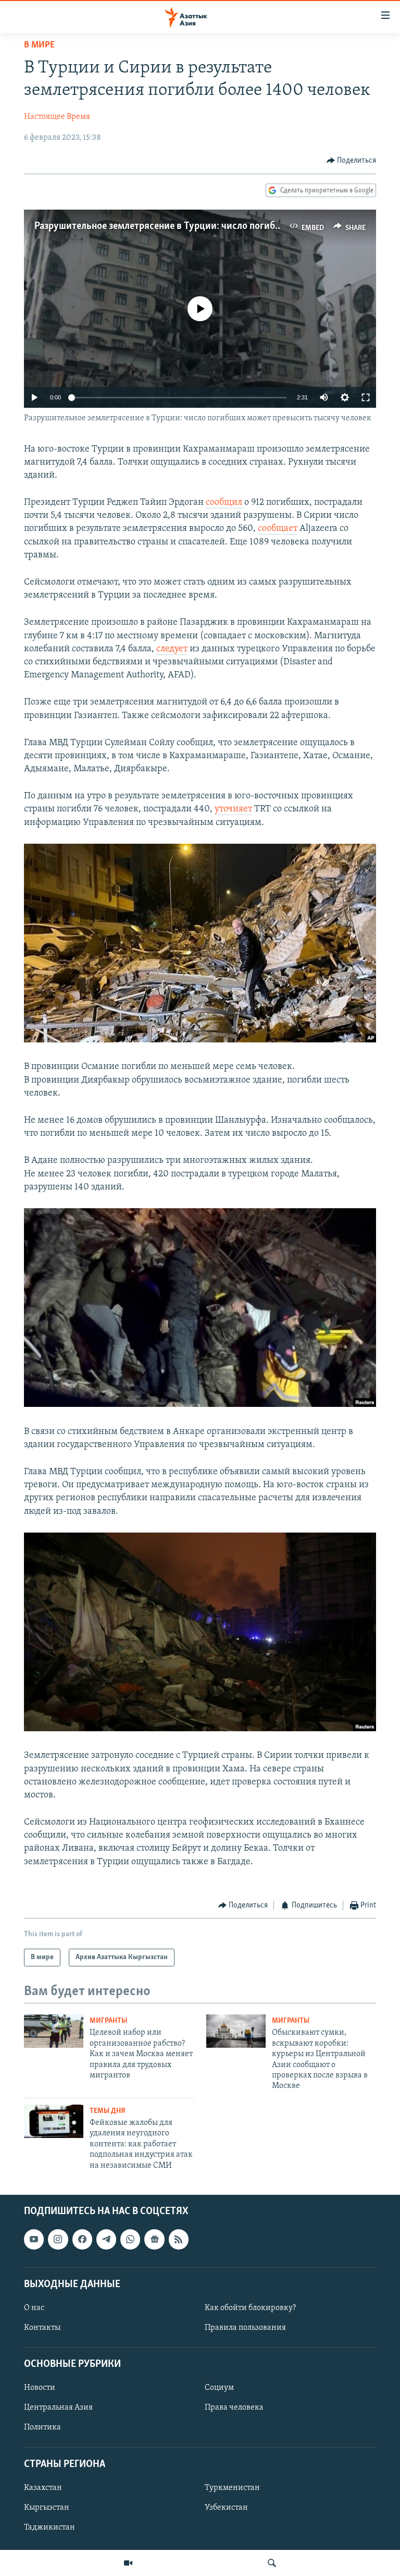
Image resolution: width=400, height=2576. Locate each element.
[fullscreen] (366, 397)
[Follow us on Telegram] (106, 2239)
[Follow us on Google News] (154, 2239)
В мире (39, 45)
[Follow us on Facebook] (82, 2239)
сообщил (225, 503)
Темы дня (108, 2111)
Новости (40, 2388)
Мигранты (108, 2021)
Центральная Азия (58, 2408)
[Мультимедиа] (128, 2563)
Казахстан (43, 2488)
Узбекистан (226, 2508)
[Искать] (272, 2563)
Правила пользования (245, 2328)
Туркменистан (232, 2488)
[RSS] (179, 2239)
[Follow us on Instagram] (58, 2239)
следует (172, 649)
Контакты (42, 2328)
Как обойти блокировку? (250, 2308)
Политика (42, 2427)
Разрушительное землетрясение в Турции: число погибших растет (179, 226)
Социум (219, 2388)
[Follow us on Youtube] (34, 2239)
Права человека (234, 2408)
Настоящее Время (57, 117)
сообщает (278, 529)
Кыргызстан (47, 2508)
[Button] (352, 161)
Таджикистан (49, 2528)
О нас (34, 2308)
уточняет (233, 809)
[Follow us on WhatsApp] (130, 2239)
